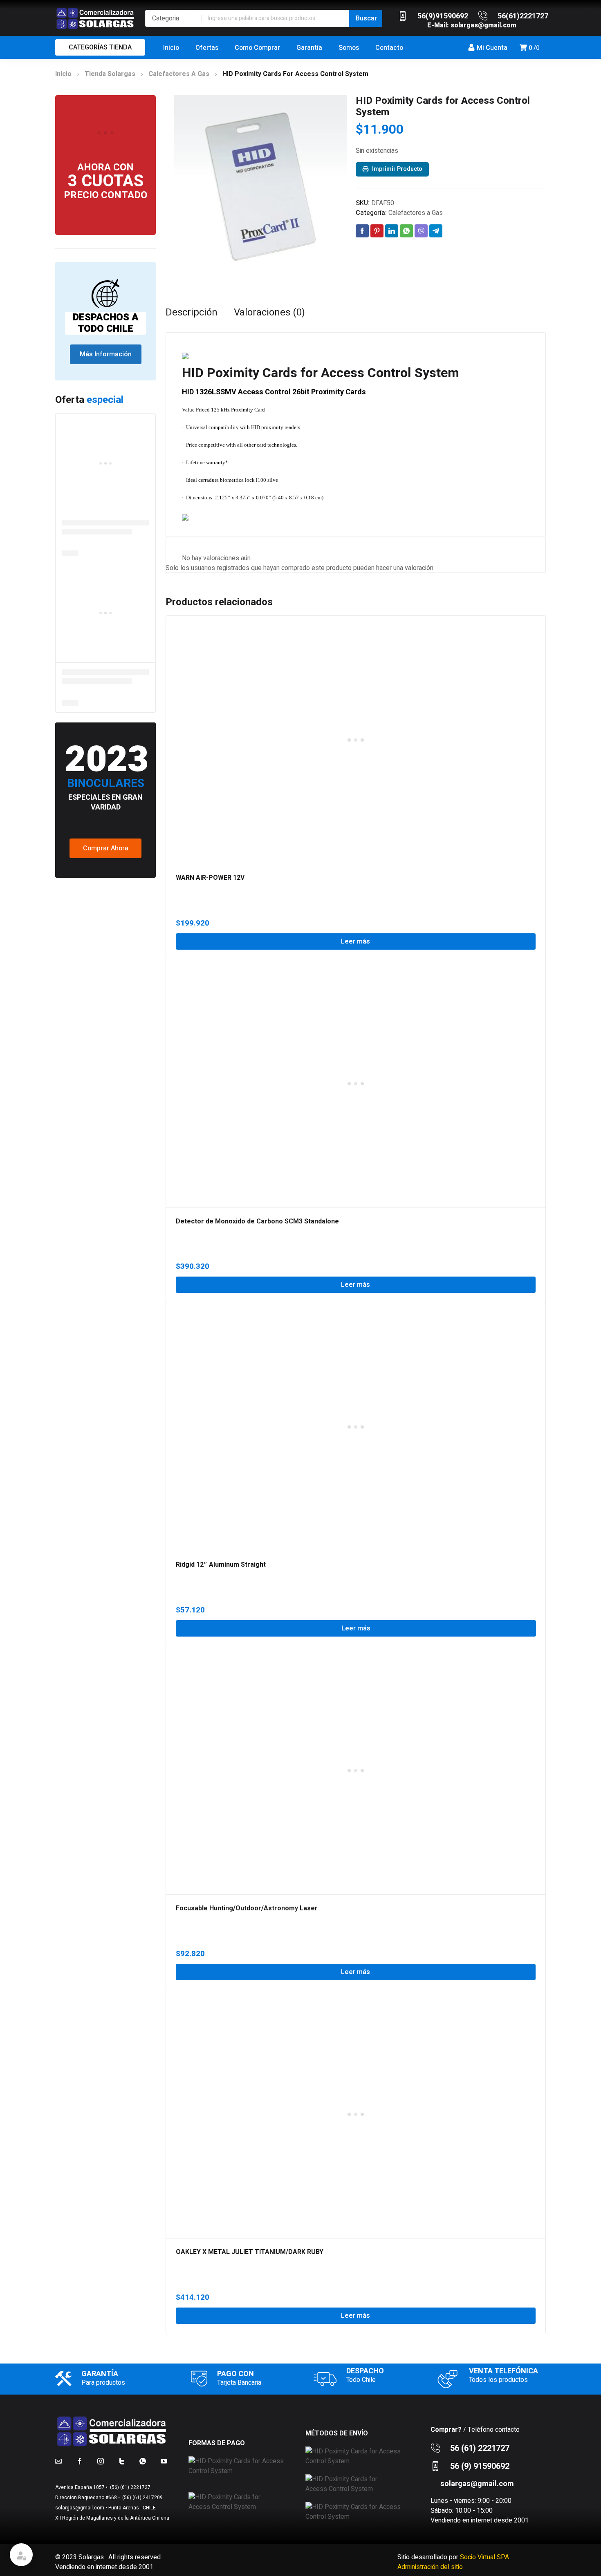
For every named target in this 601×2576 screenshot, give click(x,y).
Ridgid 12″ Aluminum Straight (221, 1565)
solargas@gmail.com (483, 25)
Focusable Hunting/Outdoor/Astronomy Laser (247, 1908)
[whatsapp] (143, 2461)
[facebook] (80, 2461)
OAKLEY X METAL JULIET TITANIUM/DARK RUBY (250, 2252)
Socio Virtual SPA (484, 2557)
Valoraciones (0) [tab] (269, 313)
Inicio (63, 74)
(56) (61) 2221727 (130, 2487)
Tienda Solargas (110, 74)
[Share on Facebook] (362, 231)
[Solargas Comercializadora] (96, 18)
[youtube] (164, 2461)
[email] (58, 2461)
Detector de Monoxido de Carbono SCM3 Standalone (257, 1221)
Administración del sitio (430, 2567)
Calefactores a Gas (179, 74)
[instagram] (101, 2461)
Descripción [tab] (192, 313)
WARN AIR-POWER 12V (210, 878)
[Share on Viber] (421, 231)
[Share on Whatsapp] (406, 231)
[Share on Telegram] (436, 231)
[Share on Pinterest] (377, 231)
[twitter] (122, 2461)
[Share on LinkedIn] (392, 231)
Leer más (355, 941)
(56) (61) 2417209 (142, 2498)
